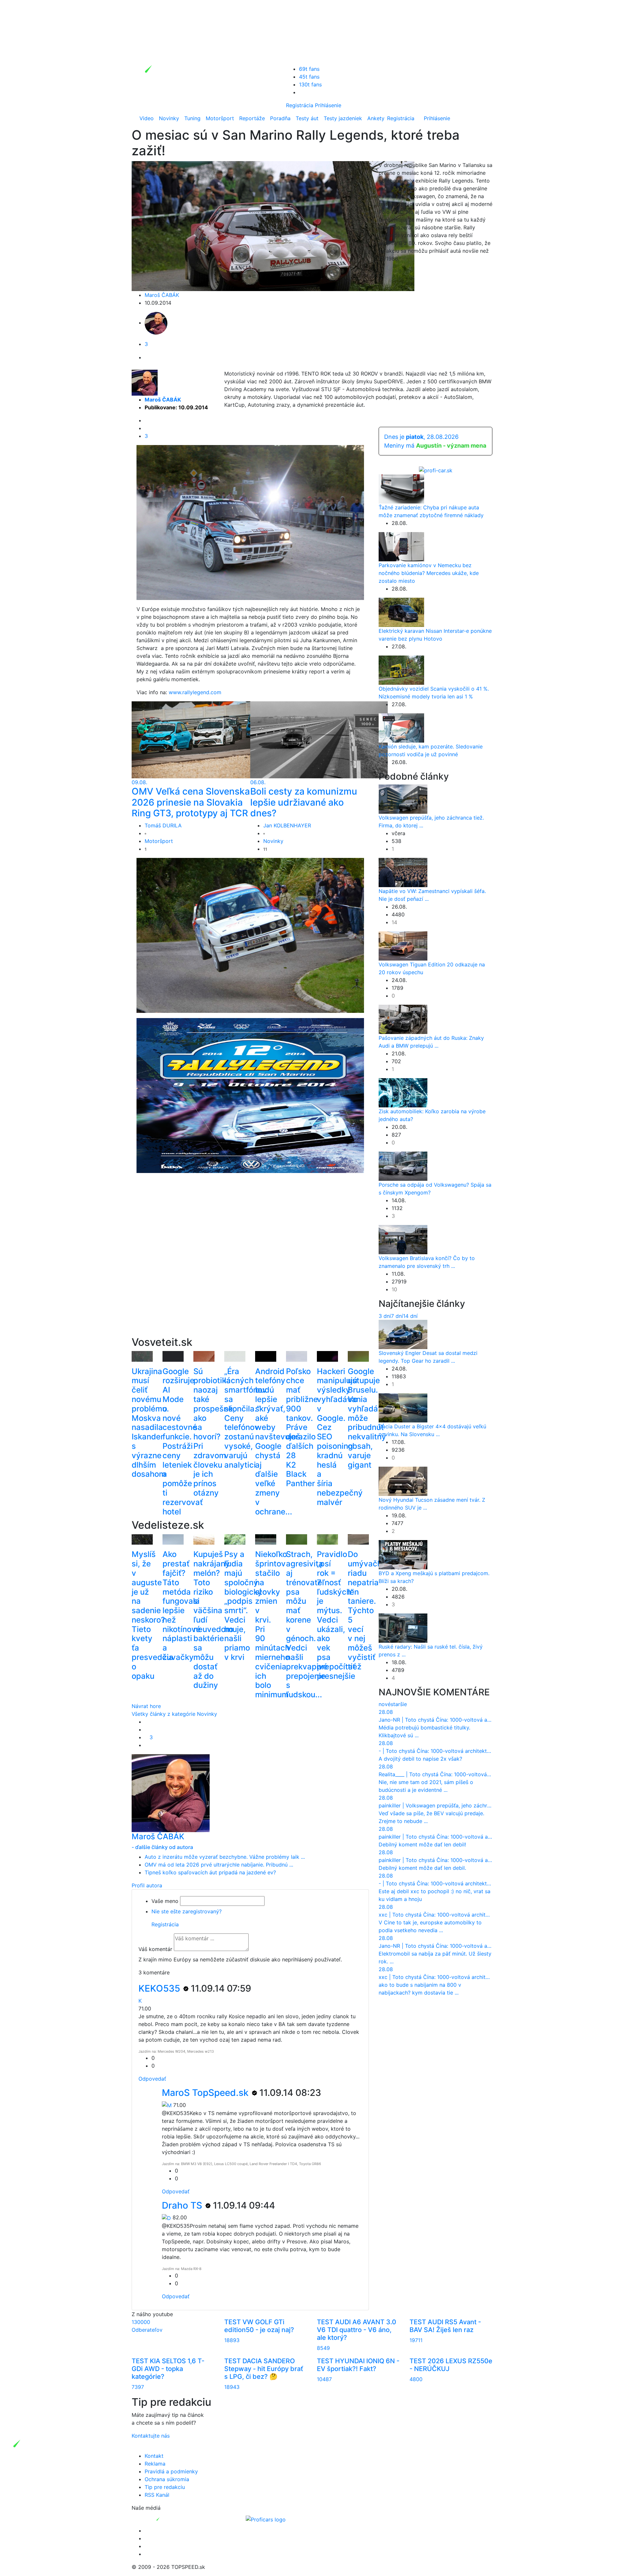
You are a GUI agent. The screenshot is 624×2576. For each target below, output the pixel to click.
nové (385, 1704)
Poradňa (280, 118)
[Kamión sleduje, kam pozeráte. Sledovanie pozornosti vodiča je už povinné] (401, 727)
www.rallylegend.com (195, 692)
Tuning (192, 118)
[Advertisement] (250, 1265)
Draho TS (183, 2205)
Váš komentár (155, 1949)
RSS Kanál (157, 2495)
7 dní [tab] (397, 1316)
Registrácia (300, 105)
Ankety (376, 118)
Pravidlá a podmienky (171, 2471)
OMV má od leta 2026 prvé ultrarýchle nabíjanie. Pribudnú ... (219, 1865)
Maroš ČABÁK (162, 295)
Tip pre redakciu (165, 2487)
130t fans (310, 84)
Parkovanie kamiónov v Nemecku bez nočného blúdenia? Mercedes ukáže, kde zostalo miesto (429, 573)
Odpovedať (152, 2079)
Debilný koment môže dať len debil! (422, 1844)
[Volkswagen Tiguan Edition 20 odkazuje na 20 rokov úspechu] (403, 946)
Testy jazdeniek (343, 118)
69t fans (309, 69)
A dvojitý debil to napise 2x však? (420, 1759)
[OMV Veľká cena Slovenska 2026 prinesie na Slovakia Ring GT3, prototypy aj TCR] (200, 739)
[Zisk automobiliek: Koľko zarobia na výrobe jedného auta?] (403, 1092)
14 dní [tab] (410, 1316)
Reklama (155, 2464)
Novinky (169, 118)
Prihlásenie (328, 105)
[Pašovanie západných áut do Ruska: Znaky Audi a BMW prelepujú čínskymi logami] (403, 1019)
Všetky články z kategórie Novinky (174, 1714)
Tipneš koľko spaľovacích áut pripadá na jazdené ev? (210, 1872)
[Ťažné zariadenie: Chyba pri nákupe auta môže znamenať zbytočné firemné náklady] (401, 488)
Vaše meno (165, 1901)
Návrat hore (146, 1706)
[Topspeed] (173, 2519)
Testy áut (307, 118)
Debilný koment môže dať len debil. (422, 1868)
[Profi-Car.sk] (436, 470)
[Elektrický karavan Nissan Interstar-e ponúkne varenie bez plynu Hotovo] (401, 612)
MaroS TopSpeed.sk (206, 2093)
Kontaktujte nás (151, 2436)
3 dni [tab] (385, 1316)
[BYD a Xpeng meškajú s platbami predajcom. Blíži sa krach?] (403, 1554)
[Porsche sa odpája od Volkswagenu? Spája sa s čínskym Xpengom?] (403, 1166)
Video (147, 118)
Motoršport (220, 118)
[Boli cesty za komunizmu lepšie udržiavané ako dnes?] (319, 739)
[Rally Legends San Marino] (255, 522)
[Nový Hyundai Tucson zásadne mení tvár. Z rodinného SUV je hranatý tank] (403, 1481)
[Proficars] (266, 2519)
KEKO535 (160, 1988)
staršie (399, 1704)
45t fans (309, 77)
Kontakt (154, 2456)
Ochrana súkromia (167, 2479)
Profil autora (147, 1885)
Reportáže (252, 118)
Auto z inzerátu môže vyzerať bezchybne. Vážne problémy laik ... (225, 1857)
